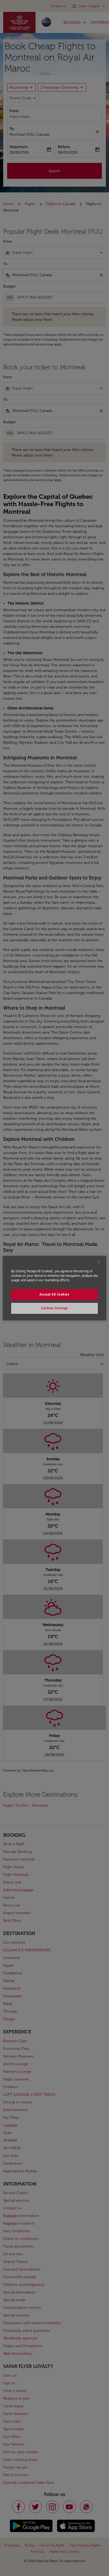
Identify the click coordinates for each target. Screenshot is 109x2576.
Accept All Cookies (54, 1294)
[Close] (99, 1262)
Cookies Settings (54, 1308)
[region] (54, 1288)
